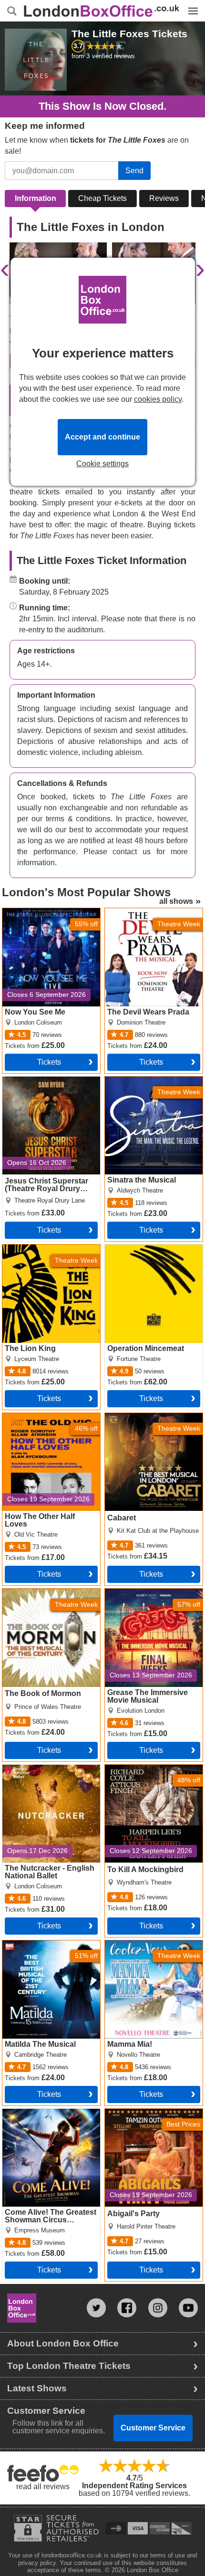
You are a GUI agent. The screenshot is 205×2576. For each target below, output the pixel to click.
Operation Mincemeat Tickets (141, 1252)
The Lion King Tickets (39, 1248)
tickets (49, 1062)
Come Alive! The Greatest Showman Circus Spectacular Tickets (46, 2120)
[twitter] (96, 2308)
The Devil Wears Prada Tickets (144, 916)
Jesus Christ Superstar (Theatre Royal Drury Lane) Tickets (49, 1088)
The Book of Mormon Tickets (51, 1592)
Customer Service (153, 2428)
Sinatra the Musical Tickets (150, 1080)
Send (134, 171)
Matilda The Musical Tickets (49, 1944)
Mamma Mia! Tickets (139, 1944)
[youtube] (188, 2308)
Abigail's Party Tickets (142, 2113)
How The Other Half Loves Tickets (47, 1421)
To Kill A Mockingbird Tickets (153, 1769)
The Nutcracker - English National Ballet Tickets (44, 1772)
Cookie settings (102, 464)
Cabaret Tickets (131, 1417)
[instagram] (158, 2308)
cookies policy (158, 399)
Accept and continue (102, 437)
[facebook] (127, 2308)
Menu (191, 4)
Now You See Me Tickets (45, 912)
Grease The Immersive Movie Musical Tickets (143, 1596)
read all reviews (43, 2487)
